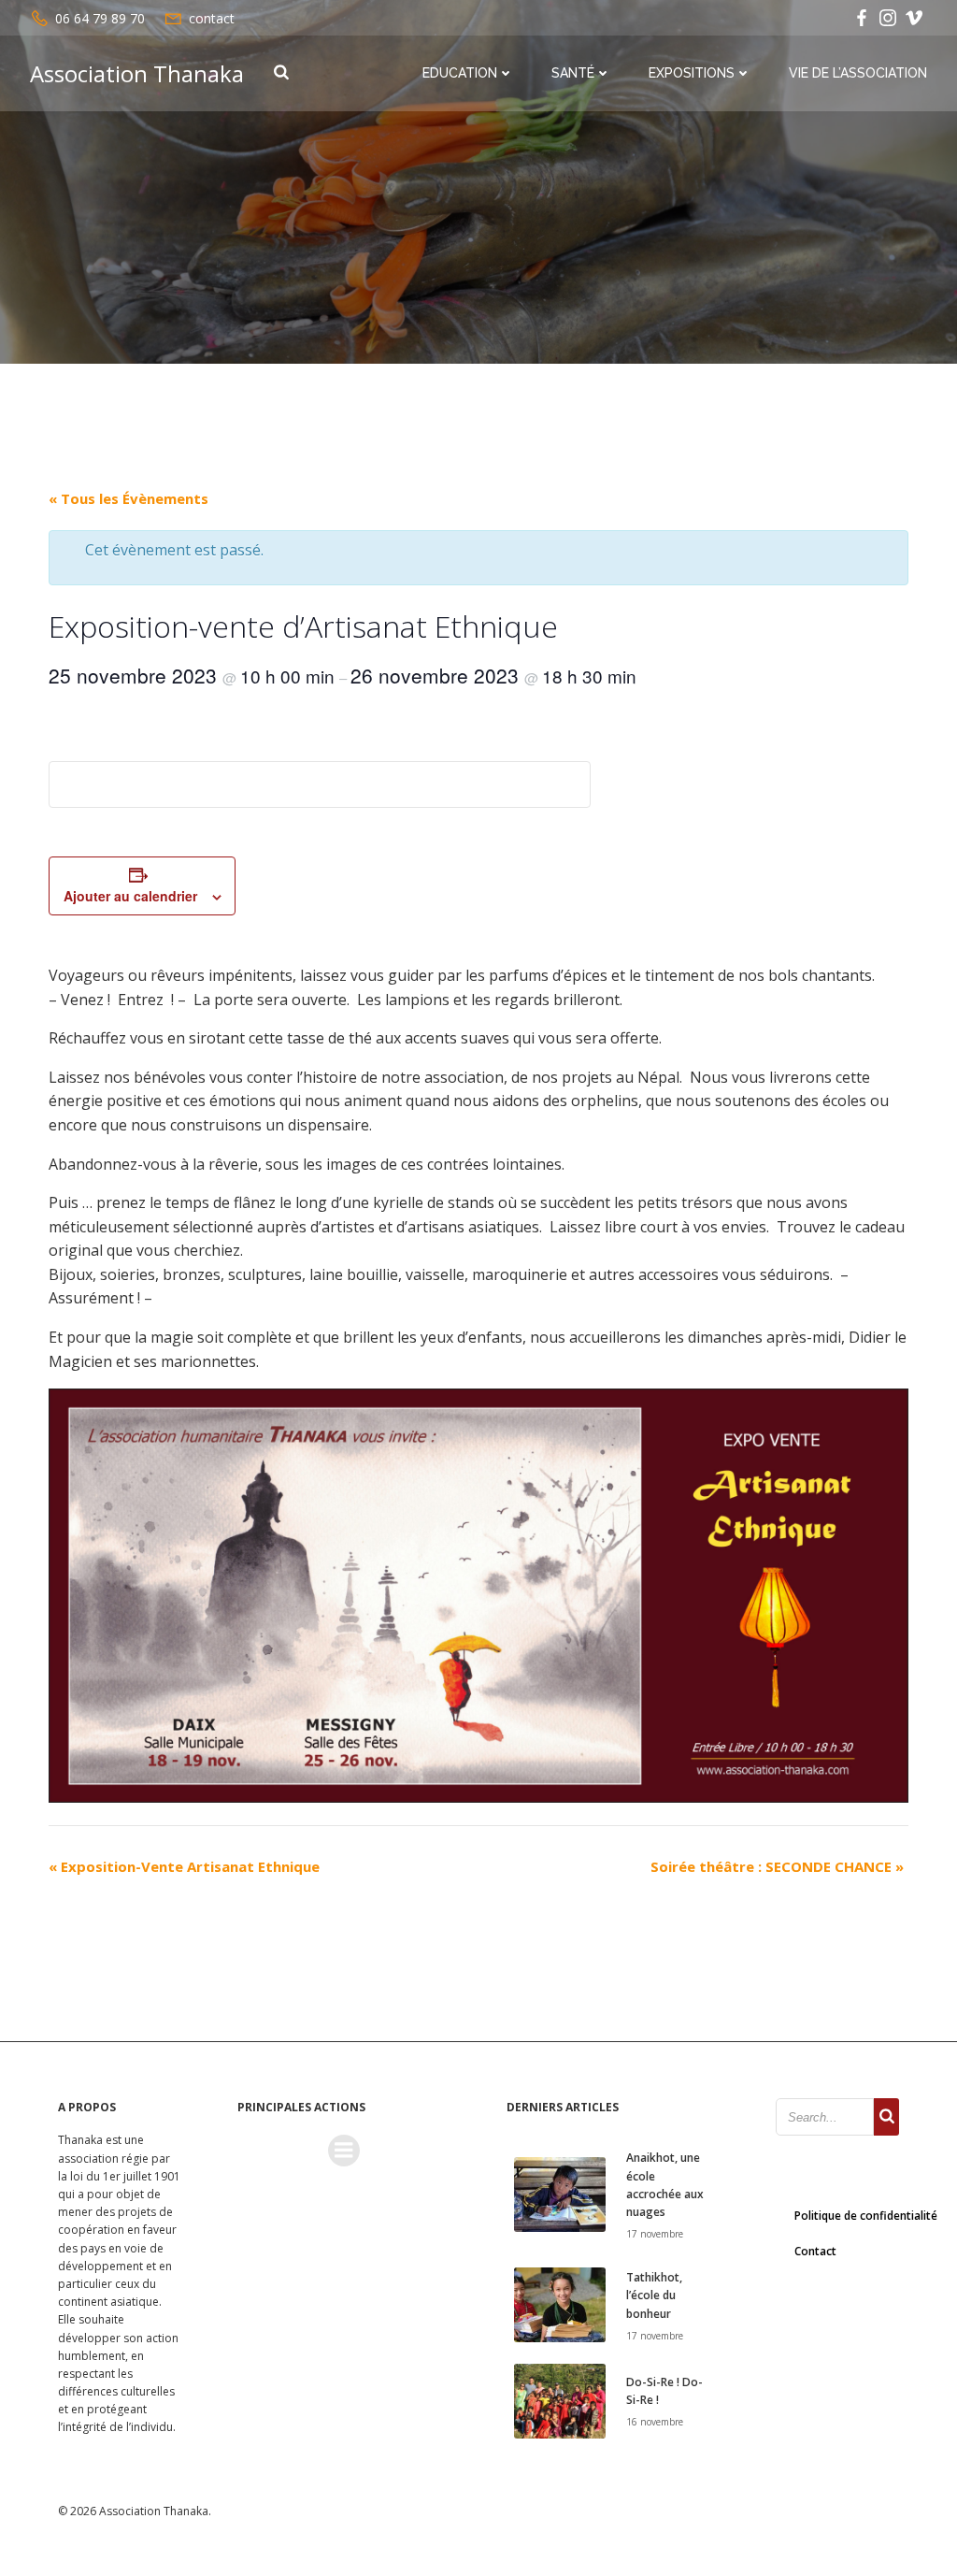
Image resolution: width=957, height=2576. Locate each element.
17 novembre (655, 2234)
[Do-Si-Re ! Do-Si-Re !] (560, 2399)
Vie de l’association (858, 73)
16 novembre (655, 2422)
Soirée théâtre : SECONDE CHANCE (777, 1866)
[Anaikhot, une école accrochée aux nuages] (560, 2194)
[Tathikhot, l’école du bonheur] (560, 2304)
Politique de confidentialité (866, 2216)
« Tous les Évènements (129, 498)
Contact (815, 2251)
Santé (573, 73)
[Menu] (344, 2151)
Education (460, 73)
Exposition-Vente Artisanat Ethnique (184, 1866)
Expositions (692, 73)
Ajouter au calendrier (130, 896)
